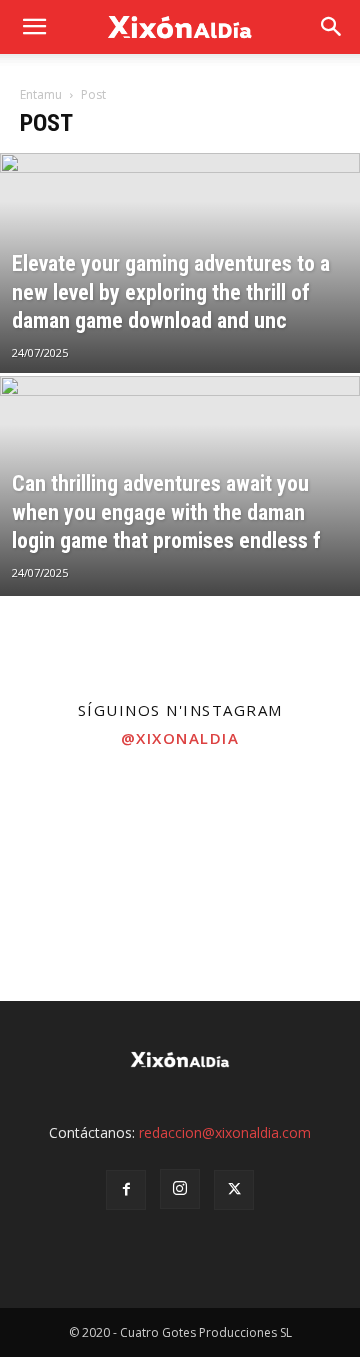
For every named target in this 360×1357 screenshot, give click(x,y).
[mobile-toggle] (34, 27)
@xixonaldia (180, 738)
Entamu (41, 94)
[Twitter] (234, 1190)
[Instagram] (180, 1189)
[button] (332, 27)
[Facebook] (126, 1190)
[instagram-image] (60, 821)
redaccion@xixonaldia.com (225, 1132)
